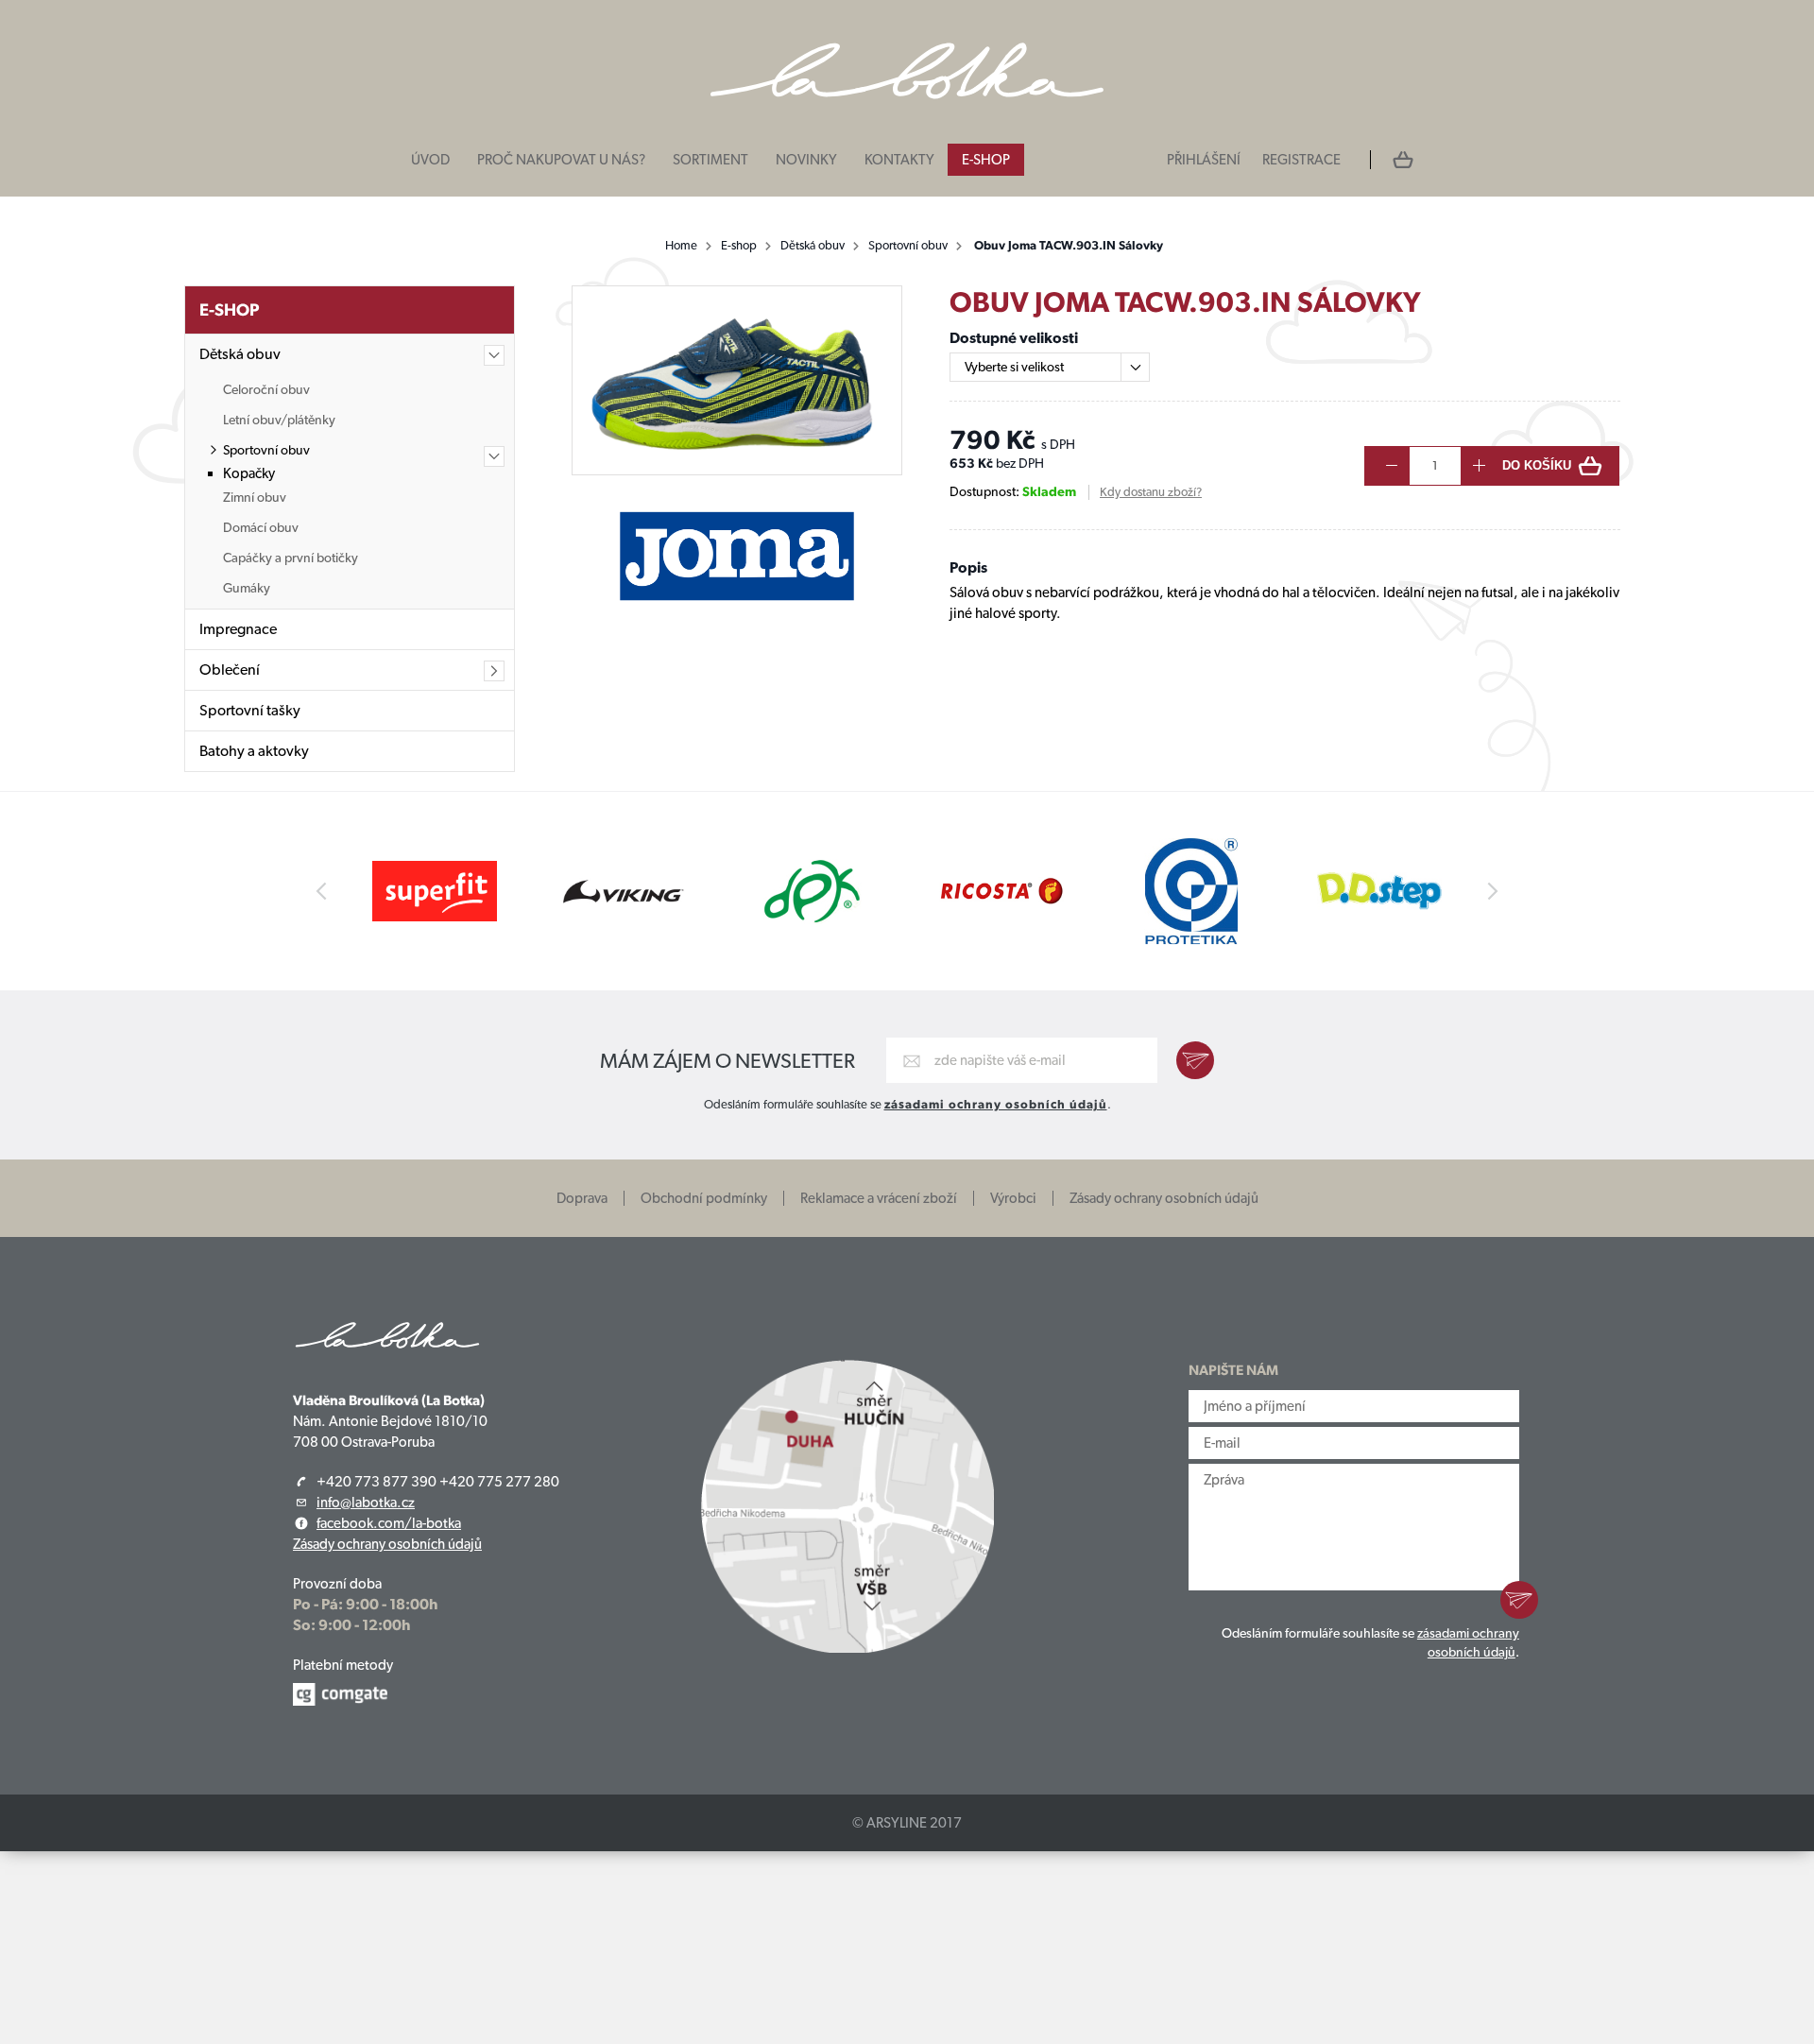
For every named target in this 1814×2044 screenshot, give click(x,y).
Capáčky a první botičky (291, 558)
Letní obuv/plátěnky (279, 420)
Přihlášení (1204, 160)
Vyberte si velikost (1014, 367)
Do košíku (1537, 465)
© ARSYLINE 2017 (907, 1823)
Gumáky (247, 588)
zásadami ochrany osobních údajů (996, 1104)
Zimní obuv (255, 497)
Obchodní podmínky (704, 1198)
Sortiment (710, 160)
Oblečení (230, 670)
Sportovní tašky (250, 710)
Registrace (1301, 160)
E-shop (986, 160)
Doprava (582, 1198)
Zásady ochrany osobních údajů (1164, 1198)
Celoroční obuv (266, 389)
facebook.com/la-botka (389, 1523)
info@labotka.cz (366, 1503)
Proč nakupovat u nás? (561, 160)
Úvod (430, 160)
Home (681, 245)
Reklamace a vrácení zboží (879, 1198)
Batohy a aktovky (254, 751)
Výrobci (1013, 1198)
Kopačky (249, 473)
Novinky (806, 160)
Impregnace (238, 629)
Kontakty (899, 160)
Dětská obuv (813, 245)
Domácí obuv (261, 527)
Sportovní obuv (908, 245)
